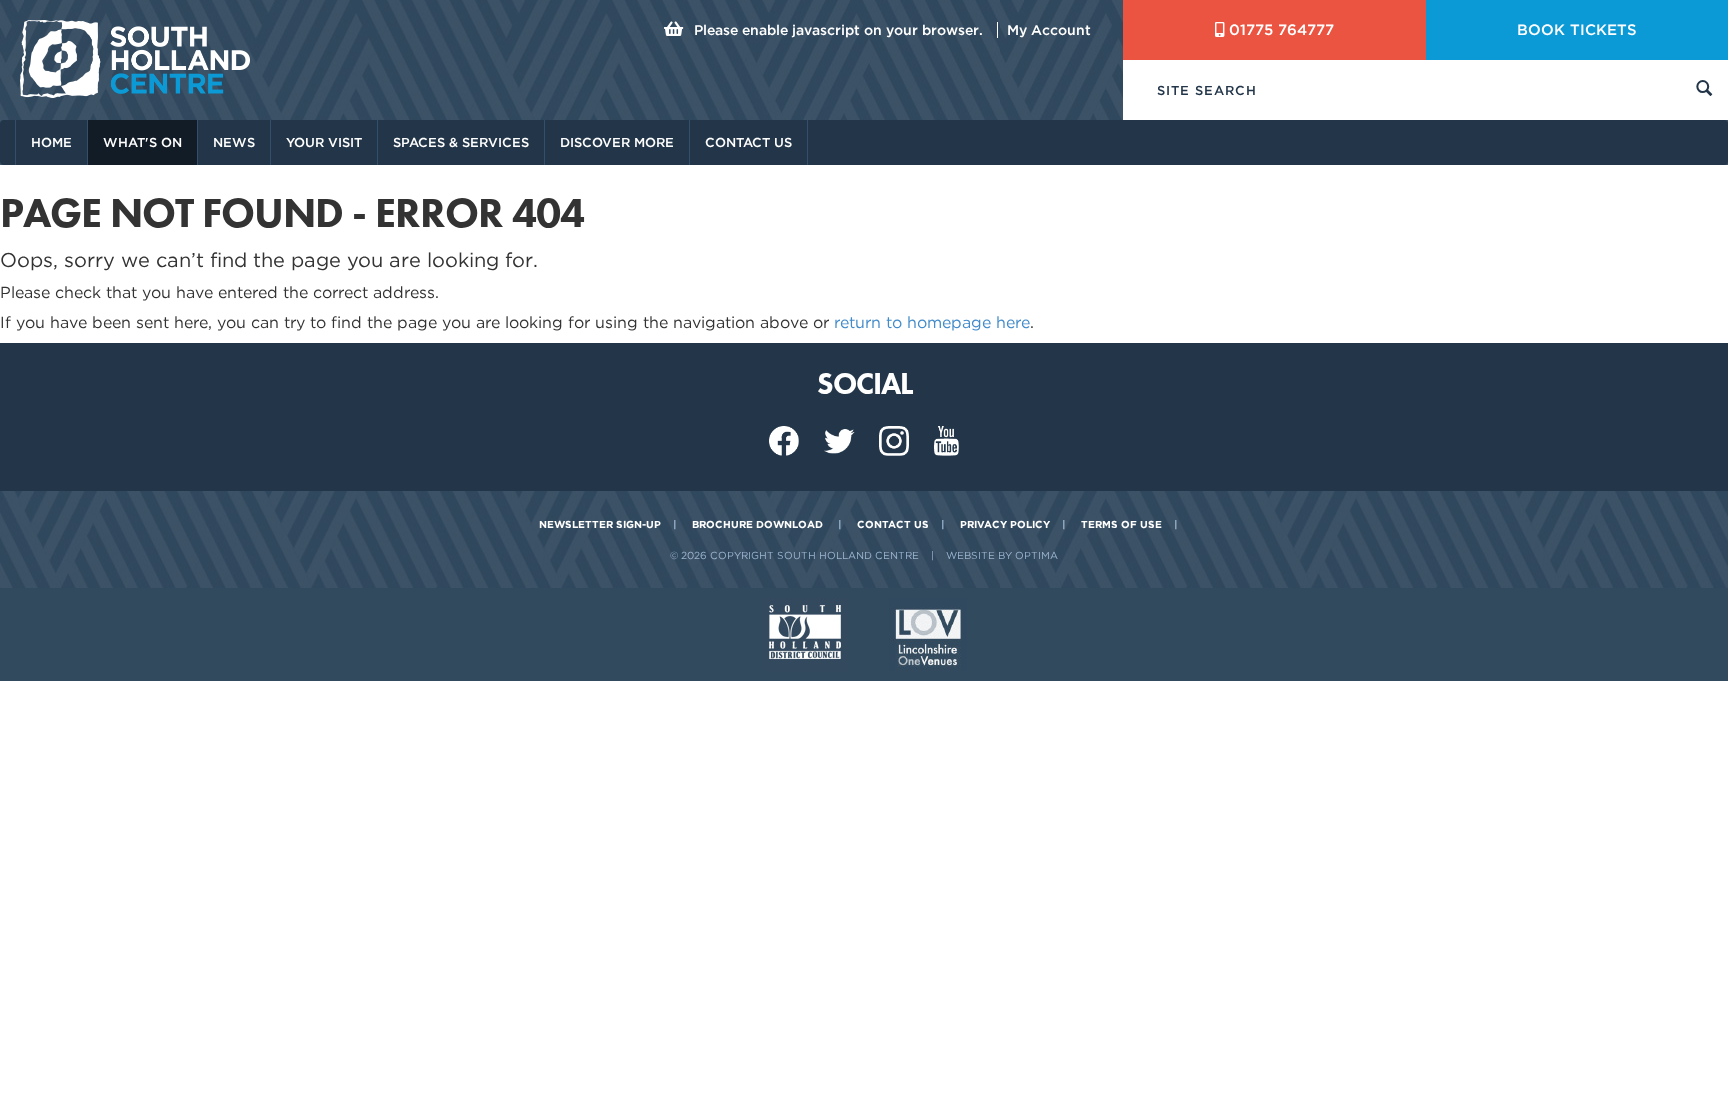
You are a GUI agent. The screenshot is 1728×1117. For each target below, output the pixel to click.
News (234, 142)
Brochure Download (757, 524)
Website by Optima (1002, 555)
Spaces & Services (461, 142)
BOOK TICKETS (1577, 30)
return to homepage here (932, 322)
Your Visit (324, 142)
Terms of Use (1121, 524)
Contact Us (748, 142)
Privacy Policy (1005, 524)
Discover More (617, 142)
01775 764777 (1281, 30)
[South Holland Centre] (135, 59)
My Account (1049, 30)
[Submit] (1704, 90)
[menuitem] (51, 142)
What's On (142, 142)
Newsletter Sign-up (600, 524)
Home (51, 142)
